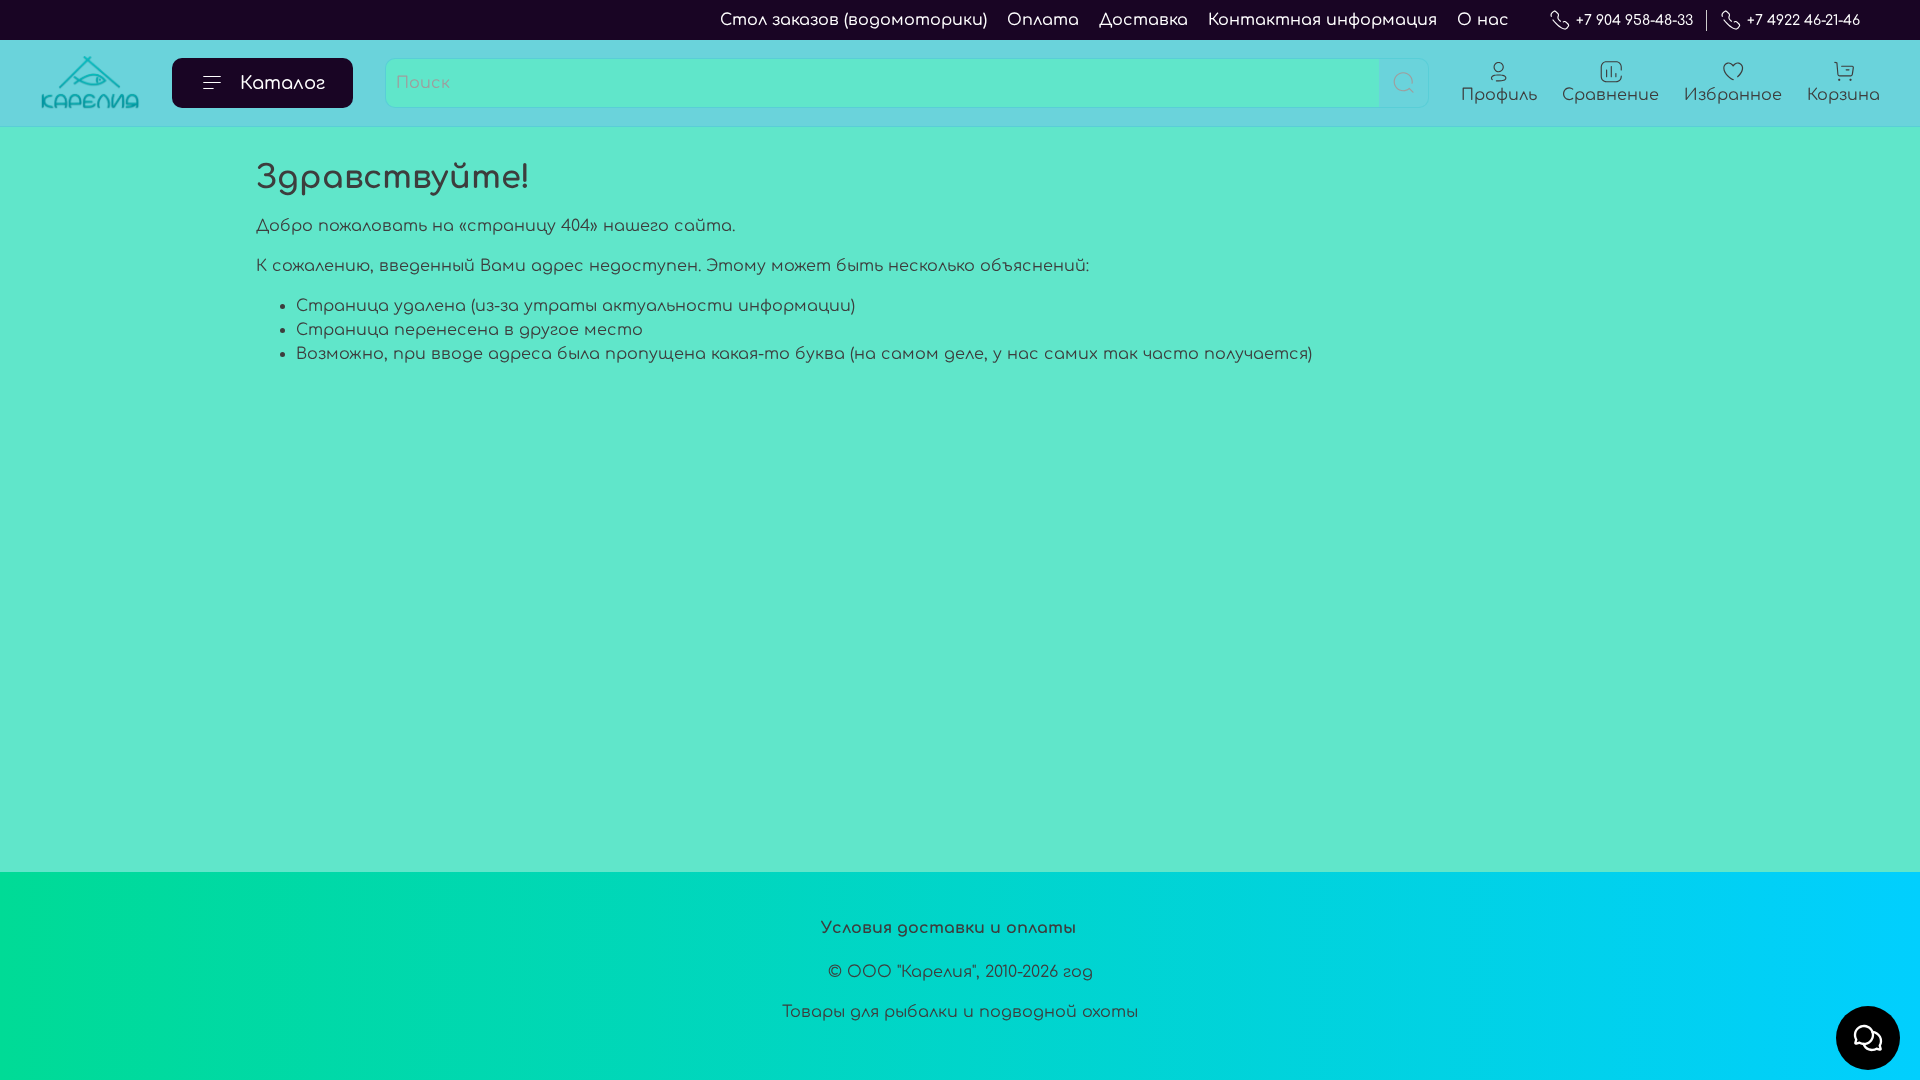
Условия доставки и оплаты (948, 928)
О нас (1483, 20)
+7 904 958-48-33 (1634, 20)
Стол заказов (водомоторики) (853, 20)
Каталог (282, 83)
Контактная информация (1322, 20)
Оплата (1043, 20)
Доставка (1143, 20)
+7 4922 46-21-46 (1803, 20)
